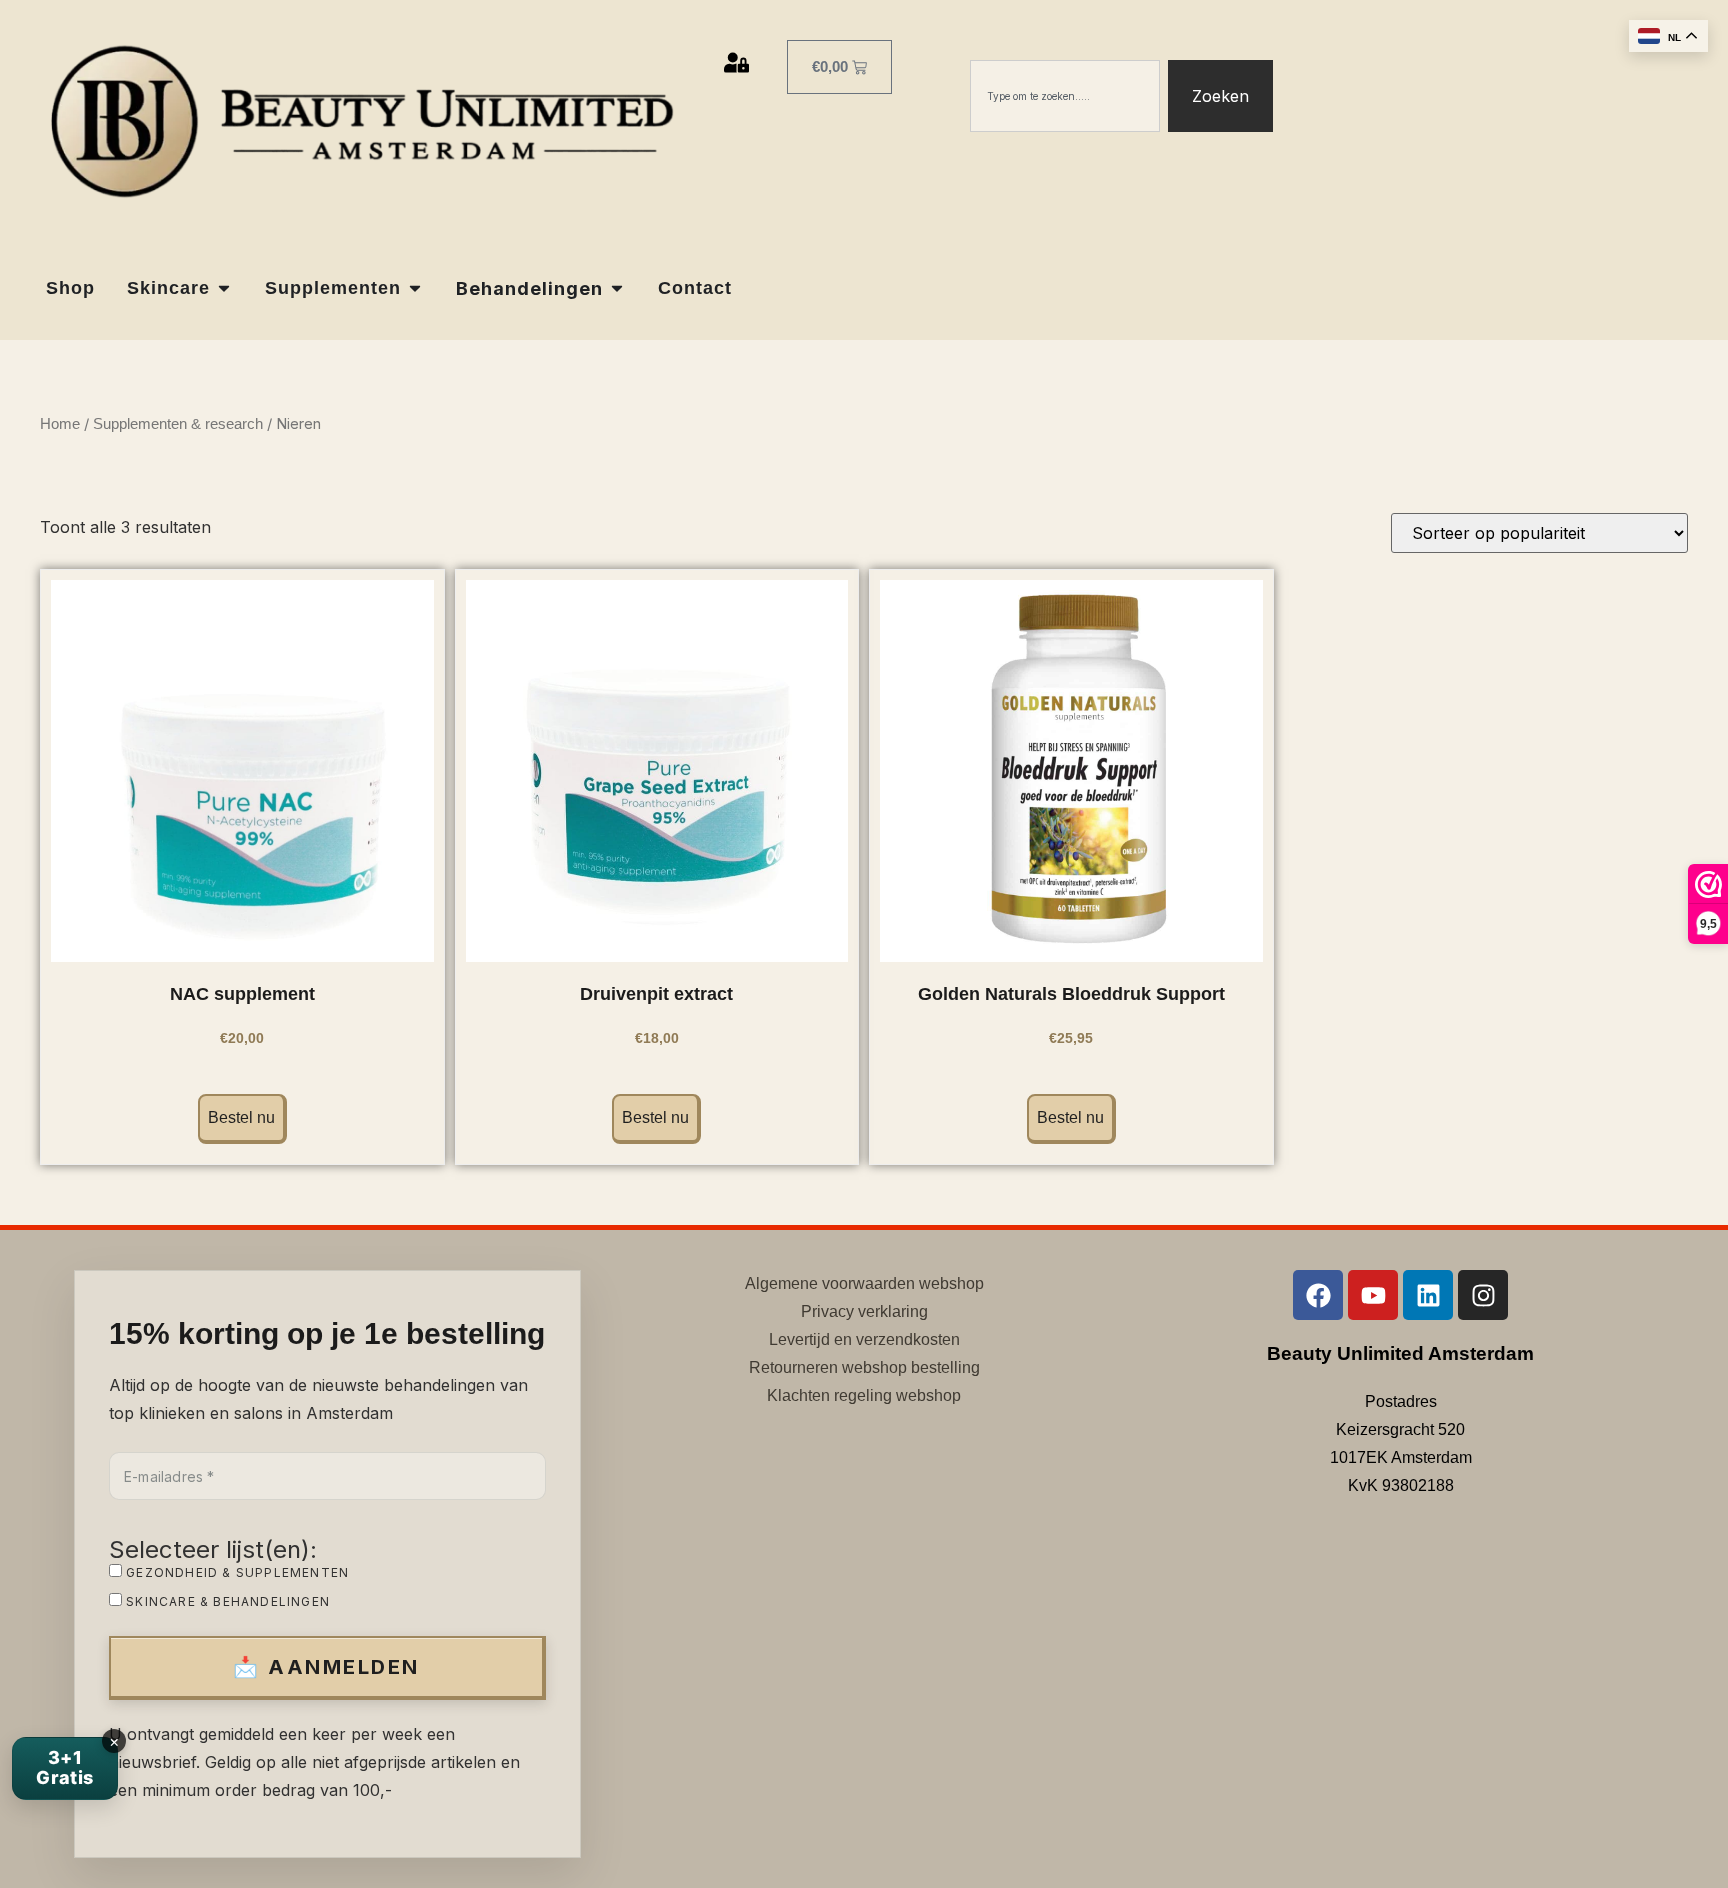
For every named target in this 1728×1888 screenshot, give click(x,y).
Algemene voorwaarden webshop (864, 1283)
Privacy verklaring (864, 1311)
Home (60, 424)
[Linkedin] (1428, 1295)
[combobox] (1065, 96)
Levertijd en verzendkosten (864, 1339)
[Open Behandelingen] (617, 288)
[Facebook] (1318, 1295)
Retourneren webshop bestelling (864, 1367)
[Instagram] (1483, 1295)
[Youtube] (1373, 1295)
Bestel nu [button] (241, 1117)
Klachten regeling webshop (864, 1395)
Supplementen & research (178, 424)
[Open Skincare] (224, 288)
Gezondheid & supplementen (235, 1572)
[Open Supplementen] (415, 288)
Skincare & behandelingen (226, 1601)
